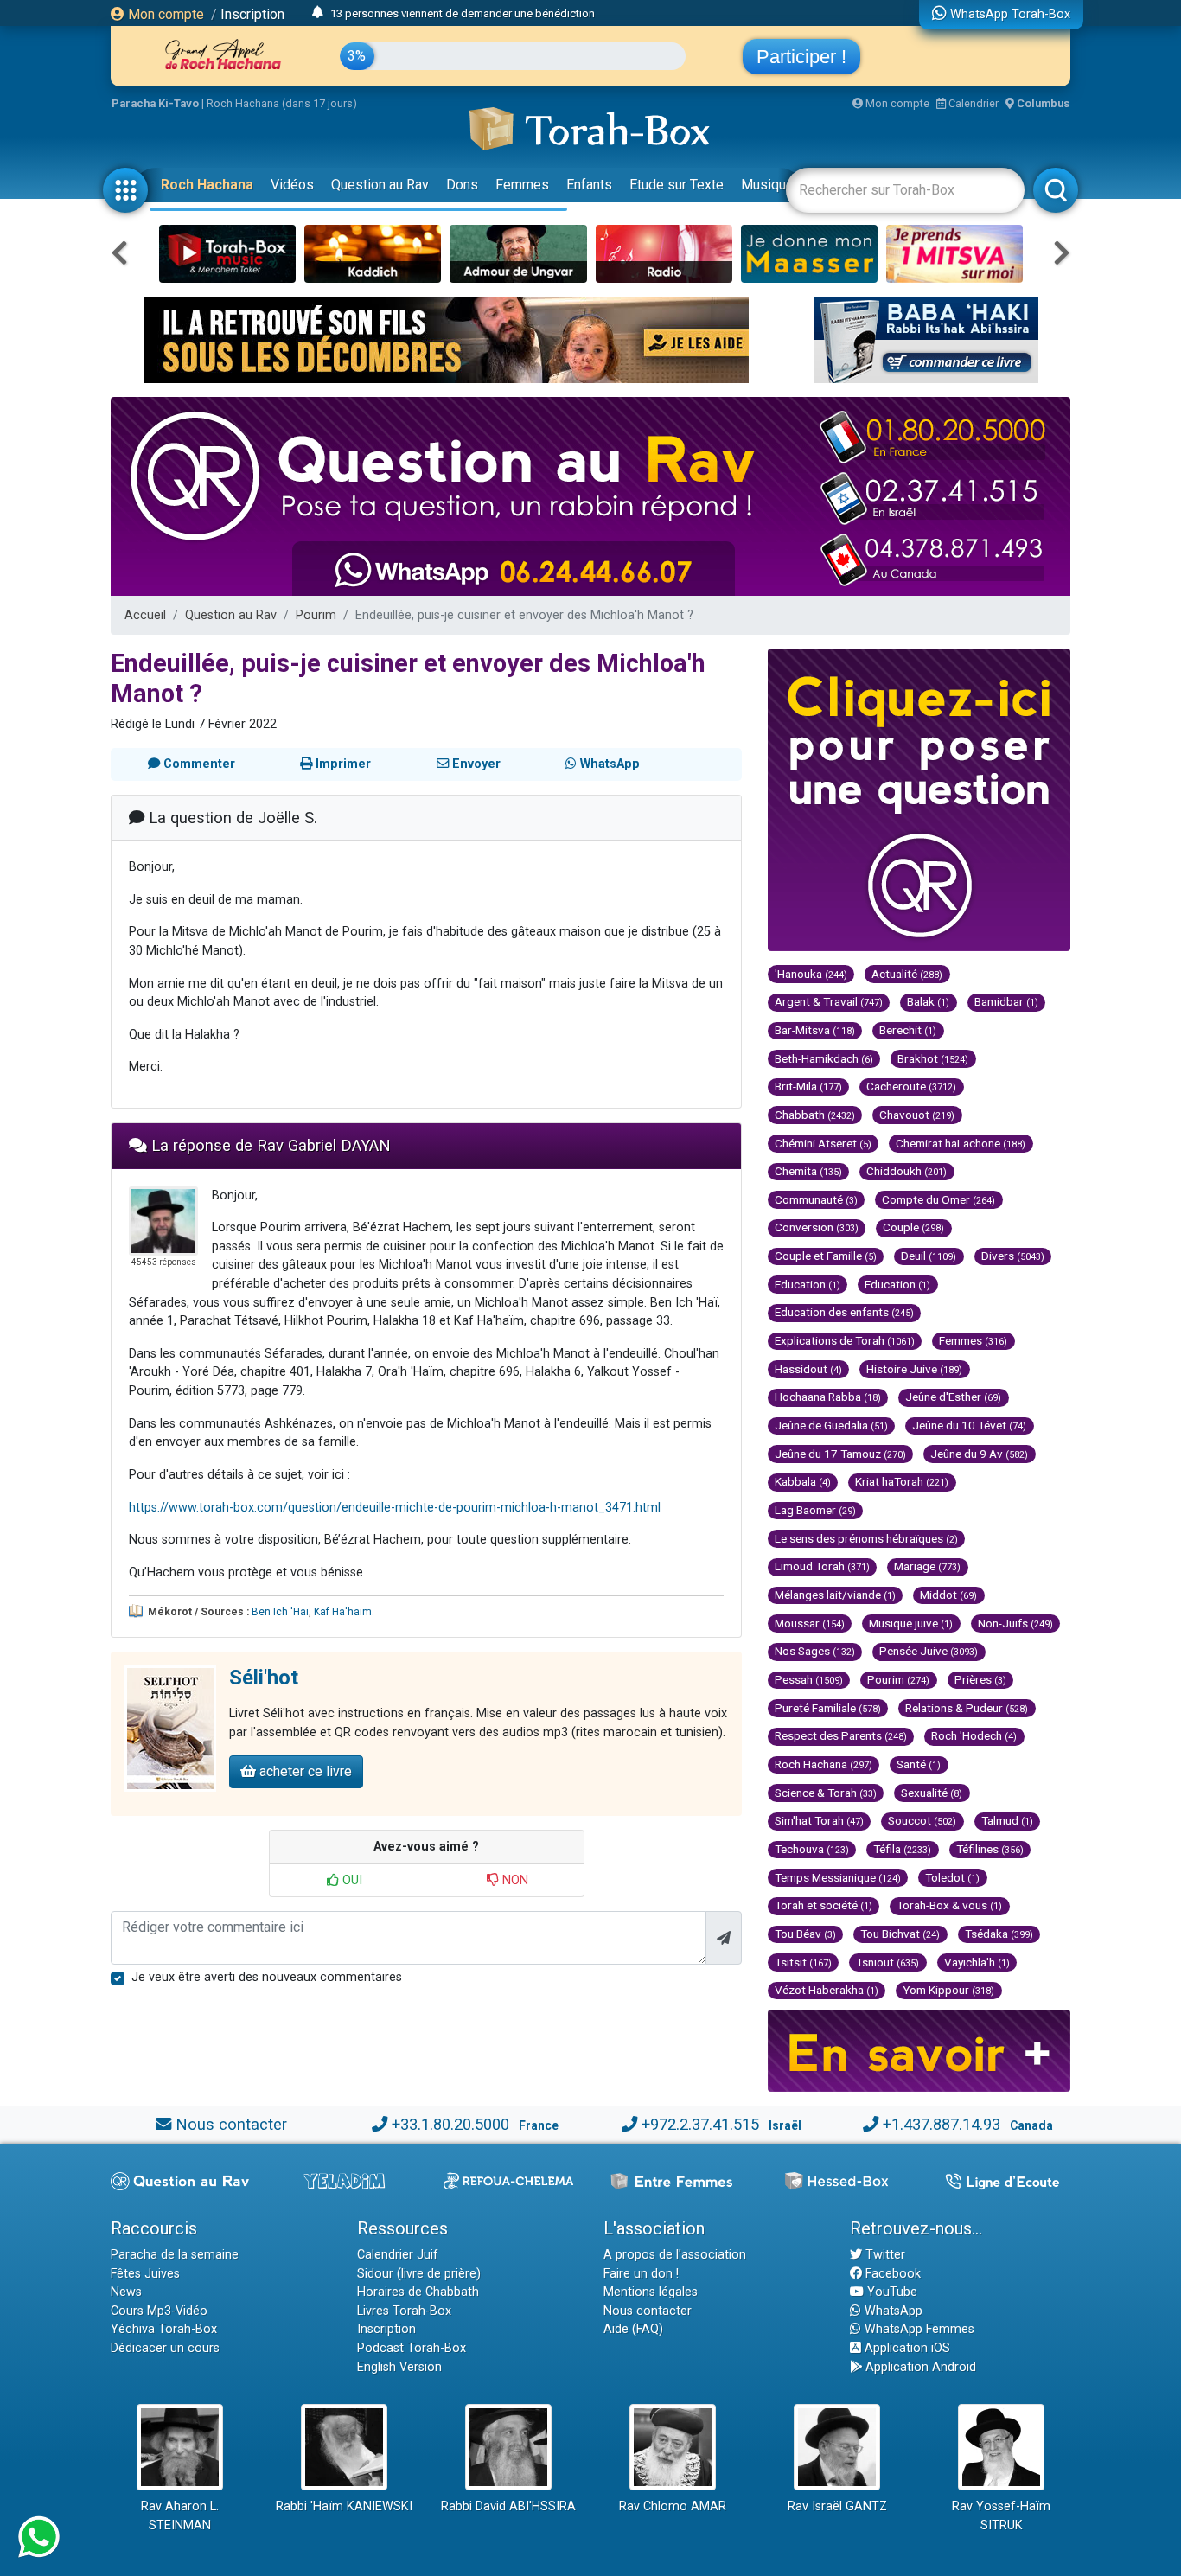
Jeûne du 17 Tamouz (840, 1454)
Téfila (902, 1849)
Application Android (919, 2367)
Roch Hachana (207, 185)
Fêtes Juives (145, 2274)
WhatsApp (892, 2311)
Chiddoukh (906, 1171)
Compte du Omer (938, 1199)
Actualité (907, 974)
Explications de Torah (845, 1340)
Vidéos (292, 185)
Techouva (812, 1849)
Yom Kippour (948, 1990)
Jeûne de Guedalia (831, 1425)
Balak (928, 1001)
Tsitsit (803, 1962)
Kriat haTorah (902, 1481)
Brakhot (933, 1058)
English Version (399, 2367)
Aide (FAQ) (633, 2329)
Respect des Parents (841, 1735)
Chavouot (917, 1115)
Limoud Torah (822, 1566)
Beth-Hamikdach (824, 1058)
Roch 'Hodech (974, 1735)
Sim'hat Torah (819, 1820)
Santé (919, 1764)
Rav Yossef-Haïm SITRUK (1001, 2516)
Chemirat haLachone (961, 1143)
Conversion (817, 1227)
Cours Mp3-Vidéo (159, 2311)
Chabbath (815, 1115)
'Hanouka (811, 974)
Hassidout (808, 1369)
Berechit (908, 1030)
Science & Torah (826, 1793)
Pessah (809, 1679)
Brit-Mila (808, 1086)
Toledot (952, 1877)
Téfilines (990, 1849)
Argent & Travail (829, 1001)
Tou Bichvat (900, 1934)
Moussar (810, 1623)
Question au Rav (380, 185)
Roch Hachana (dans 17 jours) (282, 103)
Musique (767, 185)
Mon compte (164, 14)
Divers (1013, 1256)
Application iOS (906, 2348)
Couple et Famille (826, 1256)
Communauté (816, 1199)
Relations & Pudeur (967, 1708)
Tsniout (887, 1962)
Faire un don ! (641, 2274)
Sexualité (932, 1793)
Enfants (589, 185)
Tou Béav (805, 1934)
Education (808, 1284)
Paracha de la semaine (175, 2255)
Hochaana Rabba (828, 1397)
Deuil (929, 1256)
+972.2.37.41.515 (700, 2124)
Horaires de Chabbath (418, 2292)
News (126, 2292)
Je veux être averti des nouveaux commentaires (267, 1977)
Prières (980, 1679)
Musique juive (911, 1623)
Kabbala (803, 1481)
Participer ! (801, 57)
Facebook (891, 2274)
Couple (913, 1227)
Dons (462, 185)
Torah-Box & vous (949, 1905)
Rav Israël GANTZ (837, 2506)
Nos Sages (815, 1651)
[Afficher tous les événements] (318, 13)
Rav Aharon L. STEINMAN (180, 2516)
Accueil (145, 615)
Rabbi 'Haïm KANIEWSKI (344, 2506)
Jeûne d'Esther (953, 1397)
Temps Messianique (838, 1877)
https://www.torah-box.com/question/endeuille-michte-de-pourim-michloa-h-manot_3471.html (395, 1508)
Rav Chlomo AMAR (673, 2506)
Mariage (927, 1566)
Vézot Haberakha (827, 1990)
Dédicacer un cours (165, 2348)
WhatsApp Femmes (918, 2329)
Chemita (808, 1171)
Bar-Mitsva (815, 1030)
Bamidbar (1006, 1001)
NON (514, 1880)
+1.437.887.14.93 (942, 2124)
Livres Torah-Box (404, 2311)
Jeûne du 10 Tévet (969, 1425)
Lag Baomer (815, 1510)
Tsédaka (999, 1934)
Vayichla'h (977, 1962)
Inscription (252, 14)
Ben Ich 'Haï (280, 1612)
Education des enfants (844, 1312)
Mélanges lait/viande (835, 1595)
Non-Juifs (1015, 1623)
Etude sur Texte (677, 185)
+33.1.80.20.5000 (450, 2124)
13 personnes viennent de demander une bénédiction (463, 13)
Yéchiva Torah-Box (164, 2329)
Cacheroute (911, 1086)
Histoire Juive (914, 1369)
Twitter (884, 2255)
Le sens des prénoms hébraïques (866, 1538)
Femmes (522, 185)
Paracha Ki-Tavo (155, 103)
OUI (351, 1880)
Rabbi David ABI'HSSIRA (508, 2506)
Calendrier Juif (398, 2255)
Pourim (316, 615)
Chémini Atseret (823, 1143)
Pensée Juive (929, 1651)
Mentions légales (651, 2292)
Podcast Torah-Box (412, 2348)
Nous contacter (231, 2124)
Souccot (922, 1820)
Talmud (1007, 1820)
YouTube (891, 2292)
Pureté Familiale (828, 1708)
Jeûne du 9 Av (979, 1454)
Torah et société (824, 1905)
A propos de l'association (675, 2255)
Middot (948, 1595)
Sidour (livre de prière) (419, 2274)
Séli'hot (264, 1678)
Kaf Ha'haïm (343, 1612)
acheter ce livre (304, 1771)
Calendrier (972, 103)
